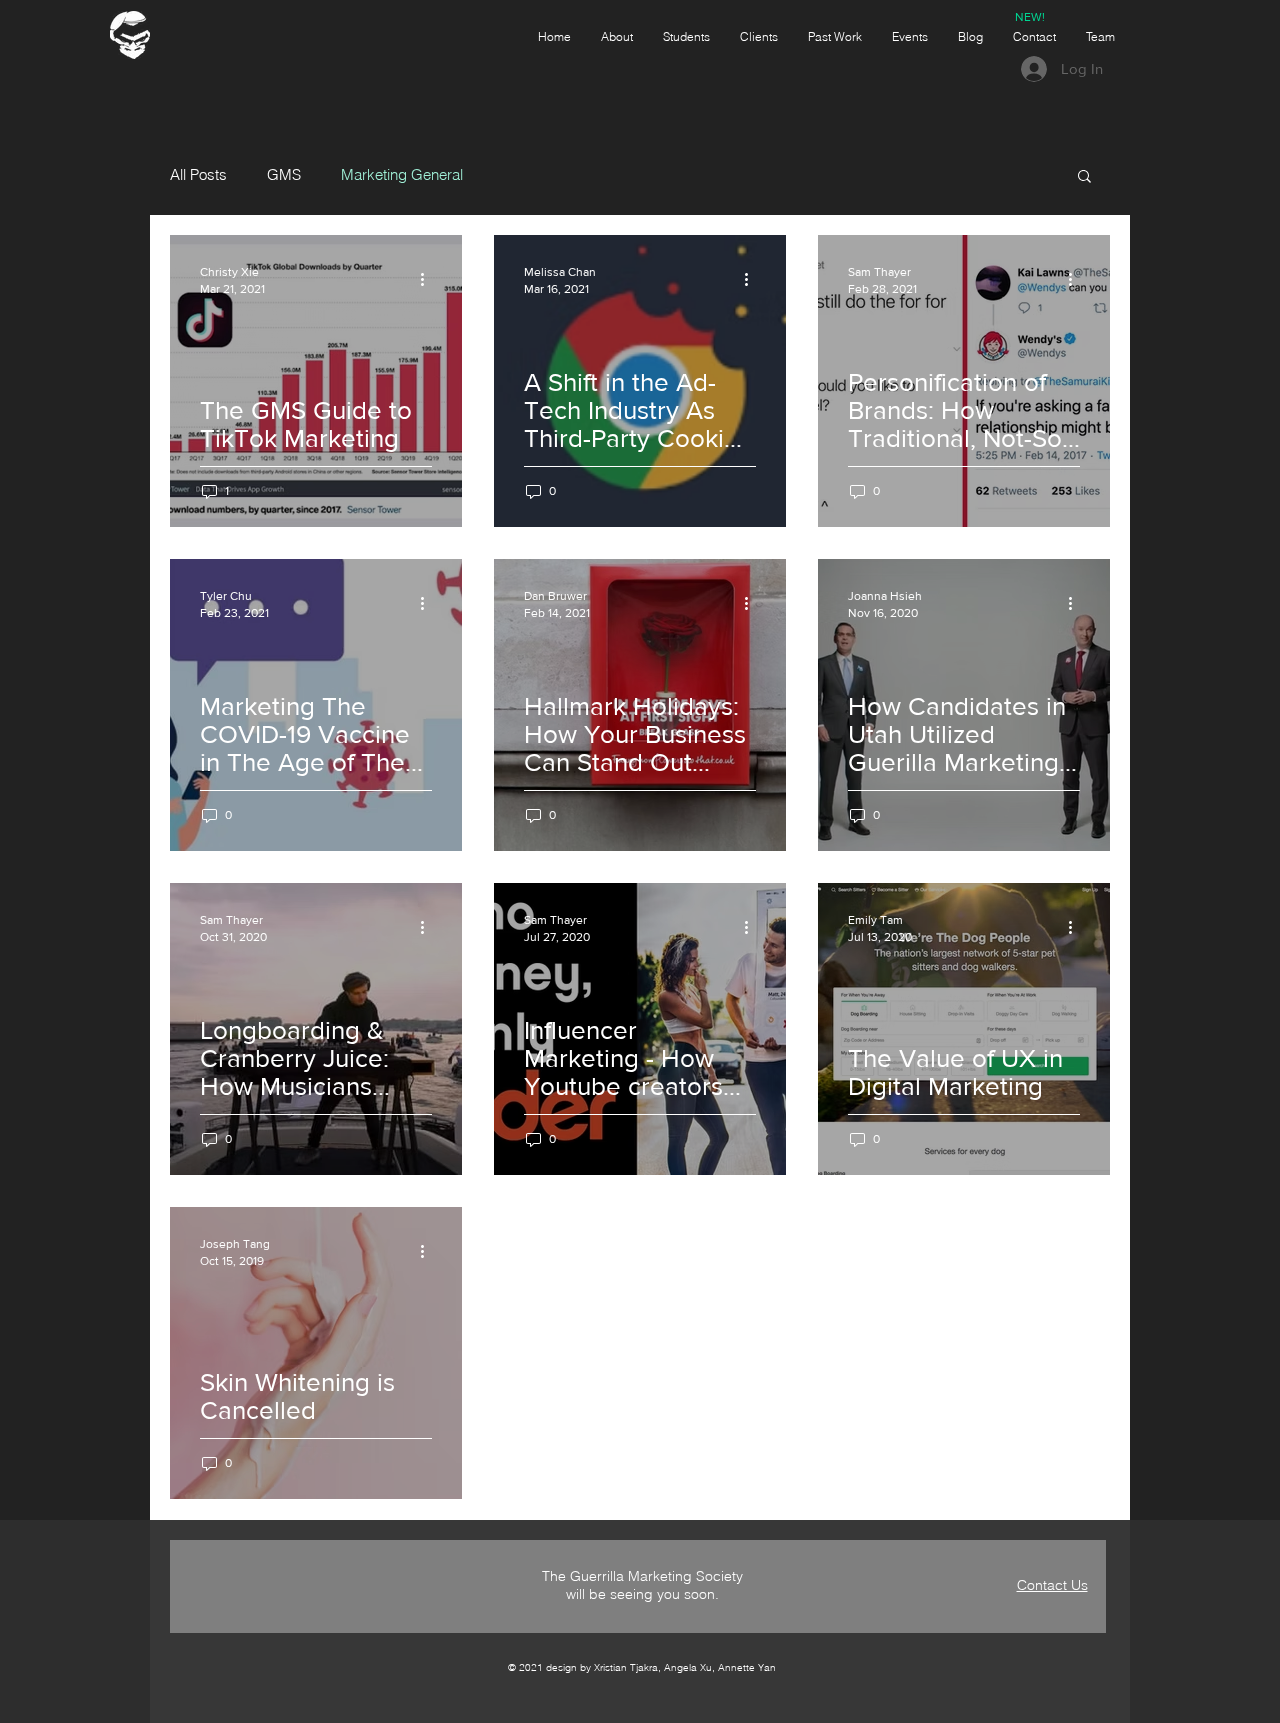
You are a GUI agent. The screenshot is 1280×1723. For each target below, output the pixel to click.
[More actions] (429, 279)
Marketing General (402, 175)
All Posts (198, 175)
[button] (1084, 177)
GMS (284, 175)
